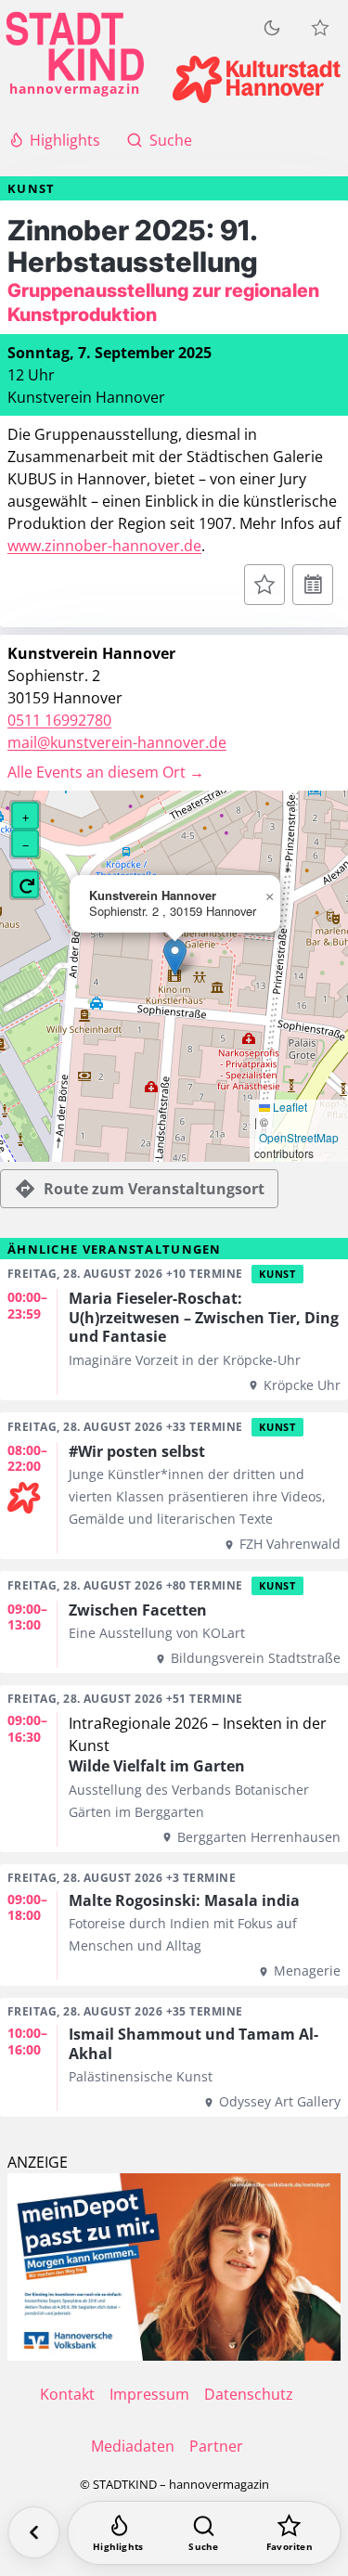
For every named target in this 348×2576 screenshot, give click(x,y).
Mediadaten (133, 2446)
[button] (175, 957)
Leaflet (289, 1107)
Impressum (149, 2394)
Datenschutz (249, 2394)
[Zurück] (33, 2532)
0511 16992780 (59, 720)
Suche (171, 140)
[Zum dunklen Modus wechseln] (272, 28)
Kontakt (67, 2394)
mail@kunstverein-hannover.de (117, 742)
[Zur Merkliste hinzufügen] (264, 585)
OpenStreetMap (299, 1138)
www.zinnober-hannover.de (104, 546)
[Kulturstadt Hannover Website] (257, 79)
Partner (216, 2446)
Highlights (65, 140)
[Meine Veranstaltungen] (320, 28)
